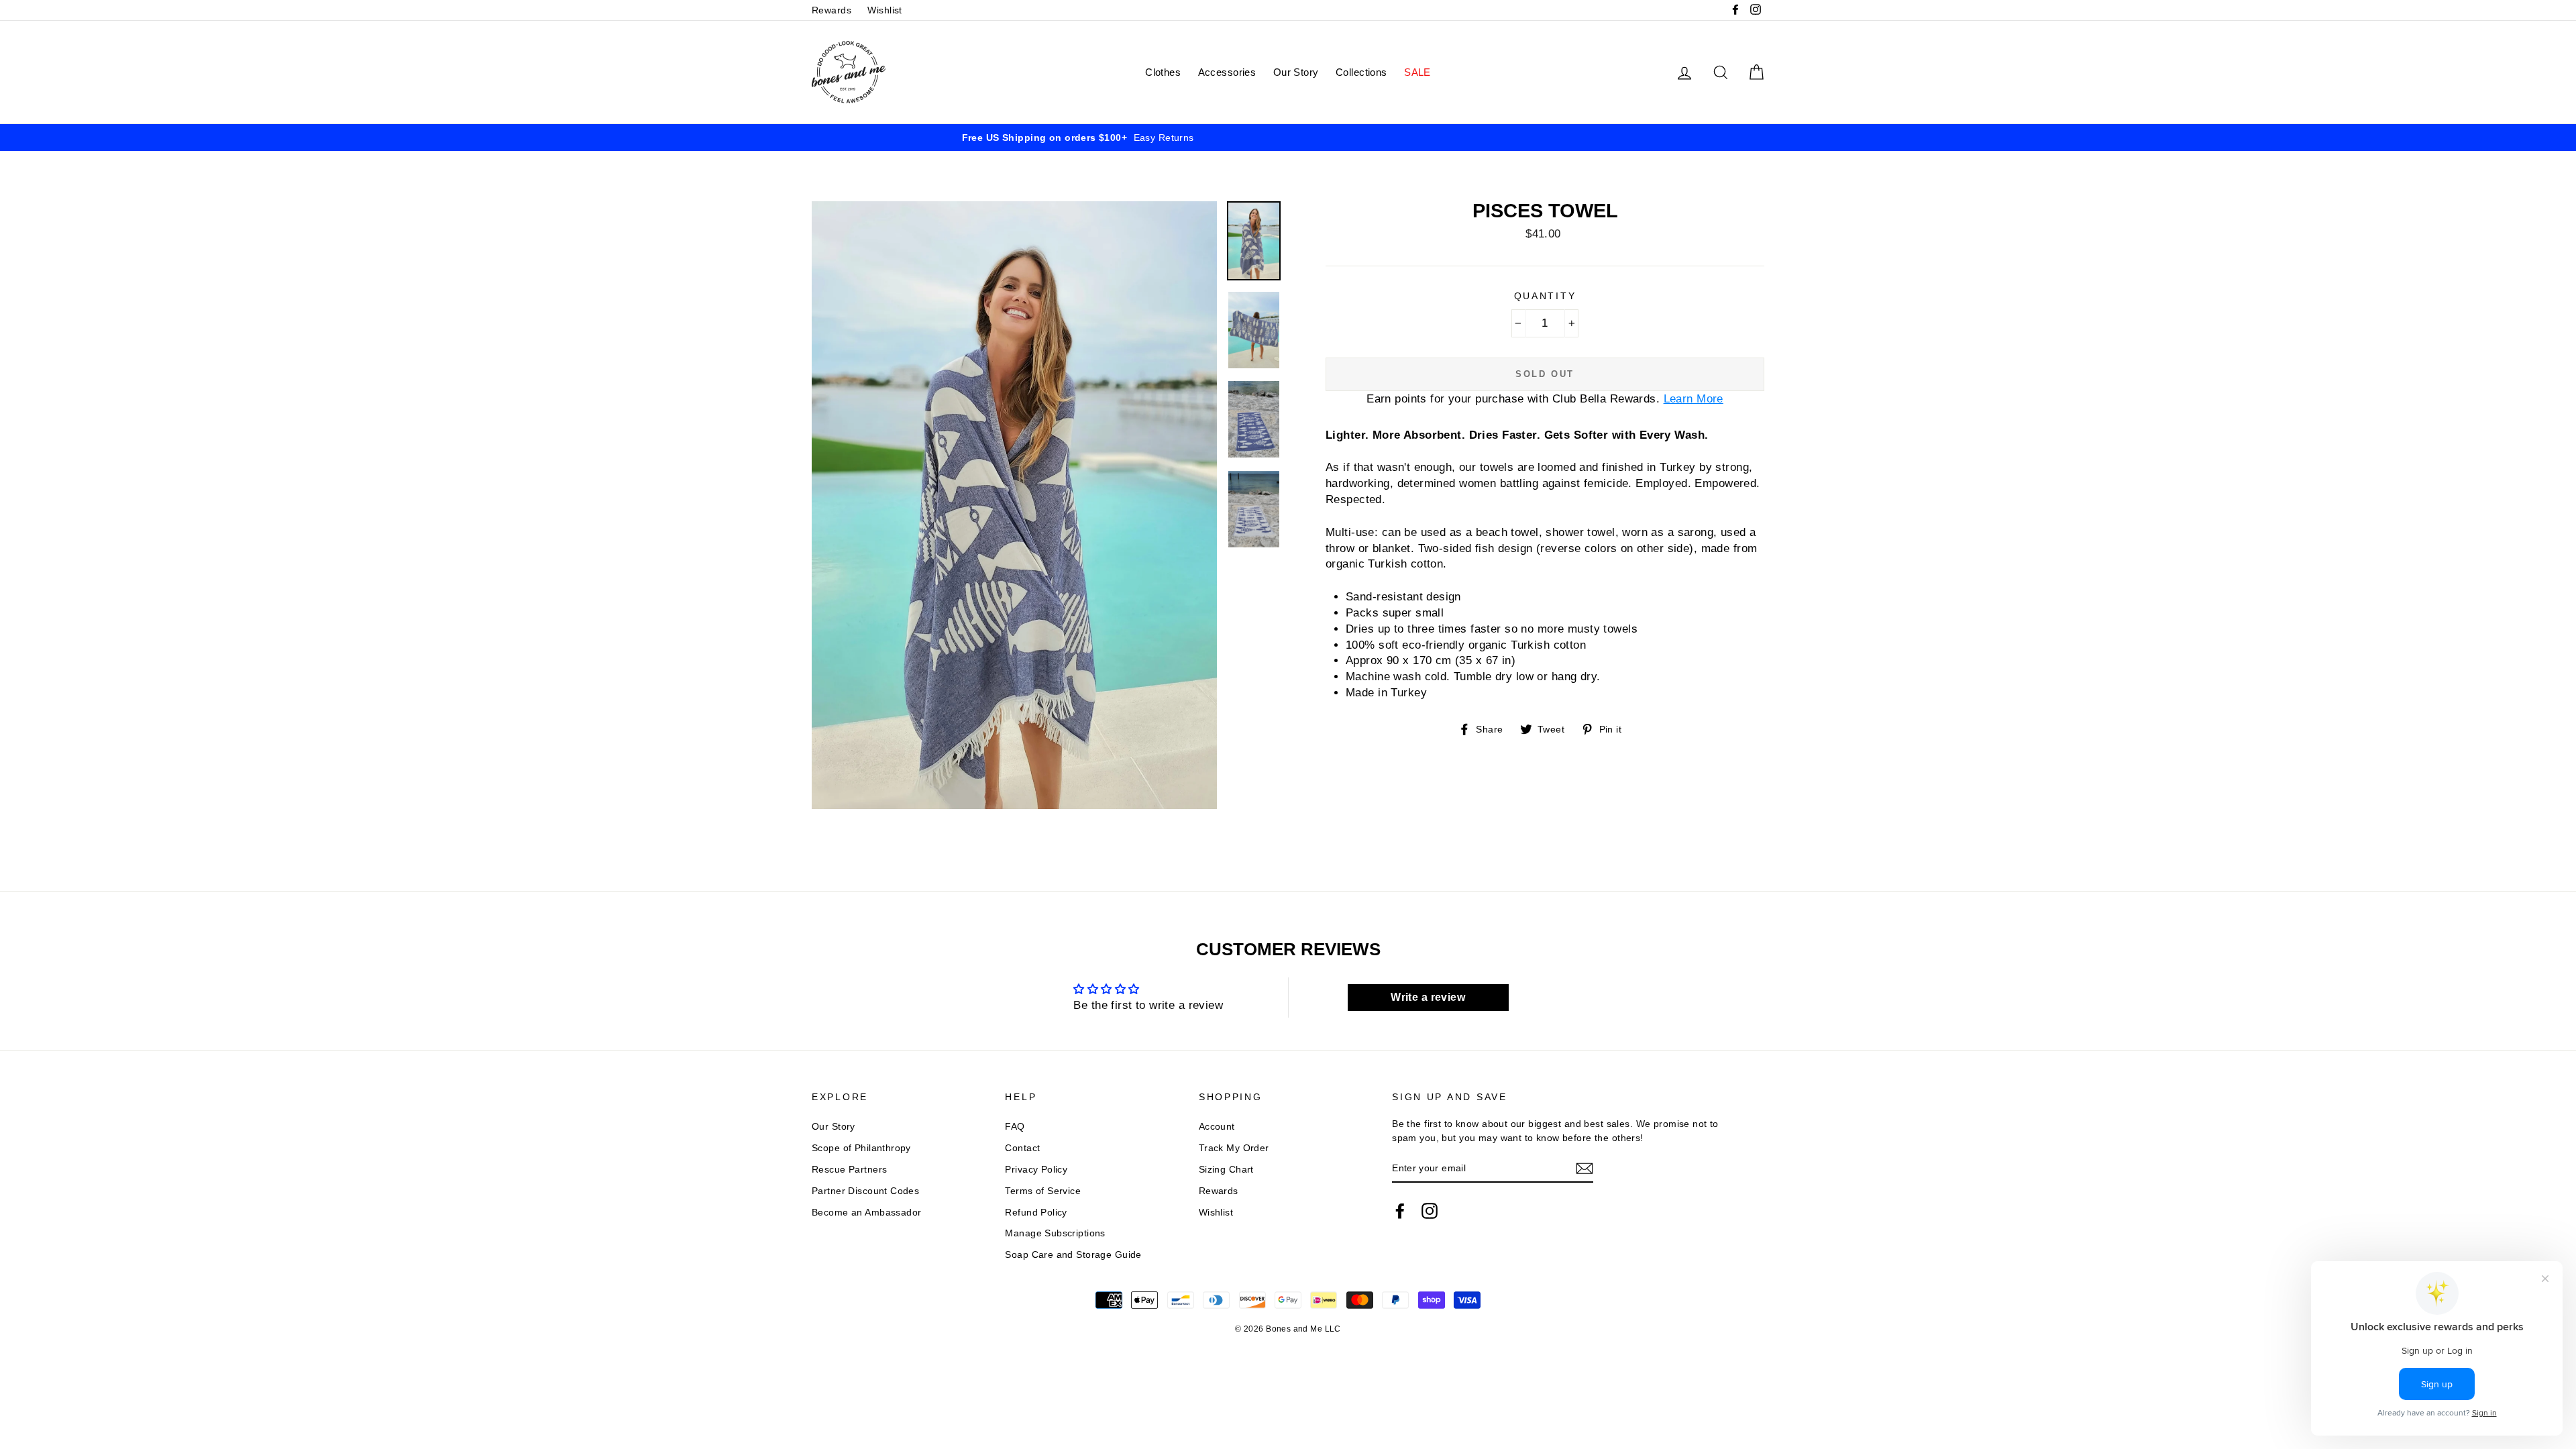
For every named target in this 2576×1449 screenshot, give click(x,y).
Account (1217, 1126)
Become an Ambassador (867, 1212)
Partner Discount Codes (865, 1191)
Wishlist (884, 10)
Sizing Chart (1226, 1169)
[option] (1288, 138)
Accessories (1227, 72)
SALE (1417, 72)
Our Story (1296, 72)
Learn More (1694, 399)
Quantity (1545, 296)
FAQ (1015, 1126)
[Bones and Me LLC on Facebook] (1400, 1211)
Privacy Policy (1036, 1169)
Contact (1022, 1148)
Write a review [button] (1428, 997)
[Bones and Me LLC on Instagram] (1430, 1211)
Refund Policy (1036, 1212)
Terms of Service (1043, 1191)
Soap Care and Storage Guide (1073, 1254)
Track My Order (1234, 1148)
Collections (1361, 72)
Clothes (1163, 72)
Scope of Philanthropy (861, 1148)
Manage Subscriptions (1055, 1233)
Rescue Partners (849, 1169)
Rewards (831, 10)
